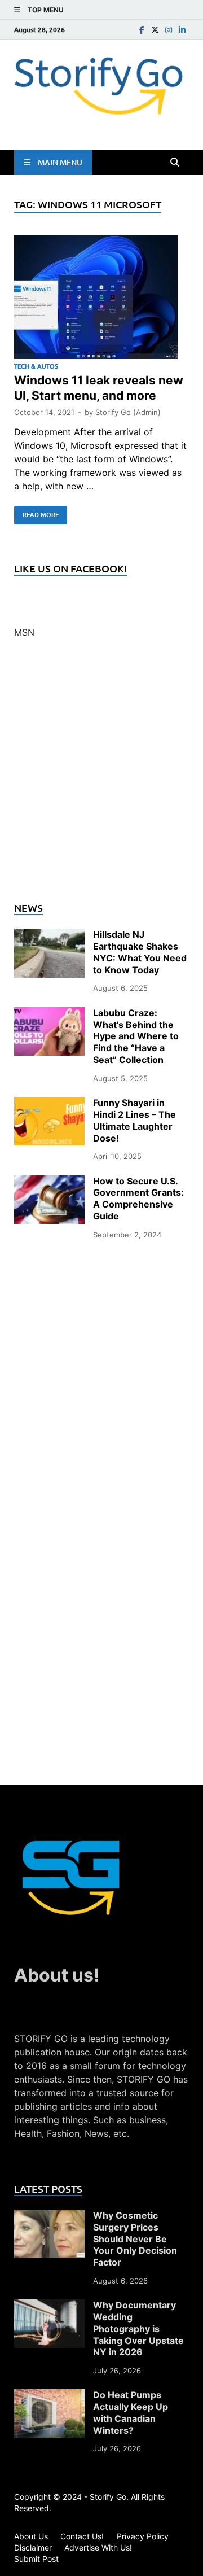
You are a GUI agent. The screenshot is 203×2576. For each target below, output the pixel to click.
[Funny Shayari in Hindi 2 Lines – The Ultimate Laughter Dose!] (49, 1104)
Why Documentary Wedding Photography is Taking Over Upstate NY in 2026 (138, 2328)
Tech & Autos (36, 366)
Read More (36, 513)
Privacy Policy (143, 2536)
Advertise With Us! (98, 2547)
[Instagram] (169, 30)
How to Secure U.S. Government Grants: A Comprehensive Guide (138, 1199)
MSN (24, 632)
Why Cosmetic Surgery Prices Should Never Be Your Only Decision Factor (135, 2239)
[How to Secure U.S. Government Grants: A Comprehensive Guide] (49, 1182)
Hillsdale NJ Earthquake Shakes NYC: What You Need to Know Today (140, 952)
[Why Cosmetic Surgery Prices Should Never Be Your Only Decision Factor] (49, 2216)
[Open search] (175, 163)
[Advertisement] (101, 777)
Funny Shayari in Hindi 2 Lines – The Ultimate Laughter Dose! (134, 1120)
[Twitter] (155, 30)
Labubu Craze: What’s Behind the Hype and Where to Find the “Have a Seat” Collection (136, 1036)
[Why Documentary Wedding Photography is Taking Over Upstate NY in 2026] (49, 2306)
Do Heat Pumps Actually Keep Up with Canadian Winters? (131, 2412)
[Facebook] (142, 30)
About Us (31, 2536)
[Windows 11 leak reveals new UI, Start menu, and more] (101, 299)
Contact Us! (82, 2536)
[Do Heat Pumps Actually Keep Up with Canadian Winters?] (49, 2396)
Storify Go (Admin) (128, 412)
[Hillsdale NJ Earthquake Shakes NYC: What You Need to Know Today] (49, 935)
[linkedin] (182, 30)
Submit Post (36, 2559)
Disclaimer (33, 2547)
